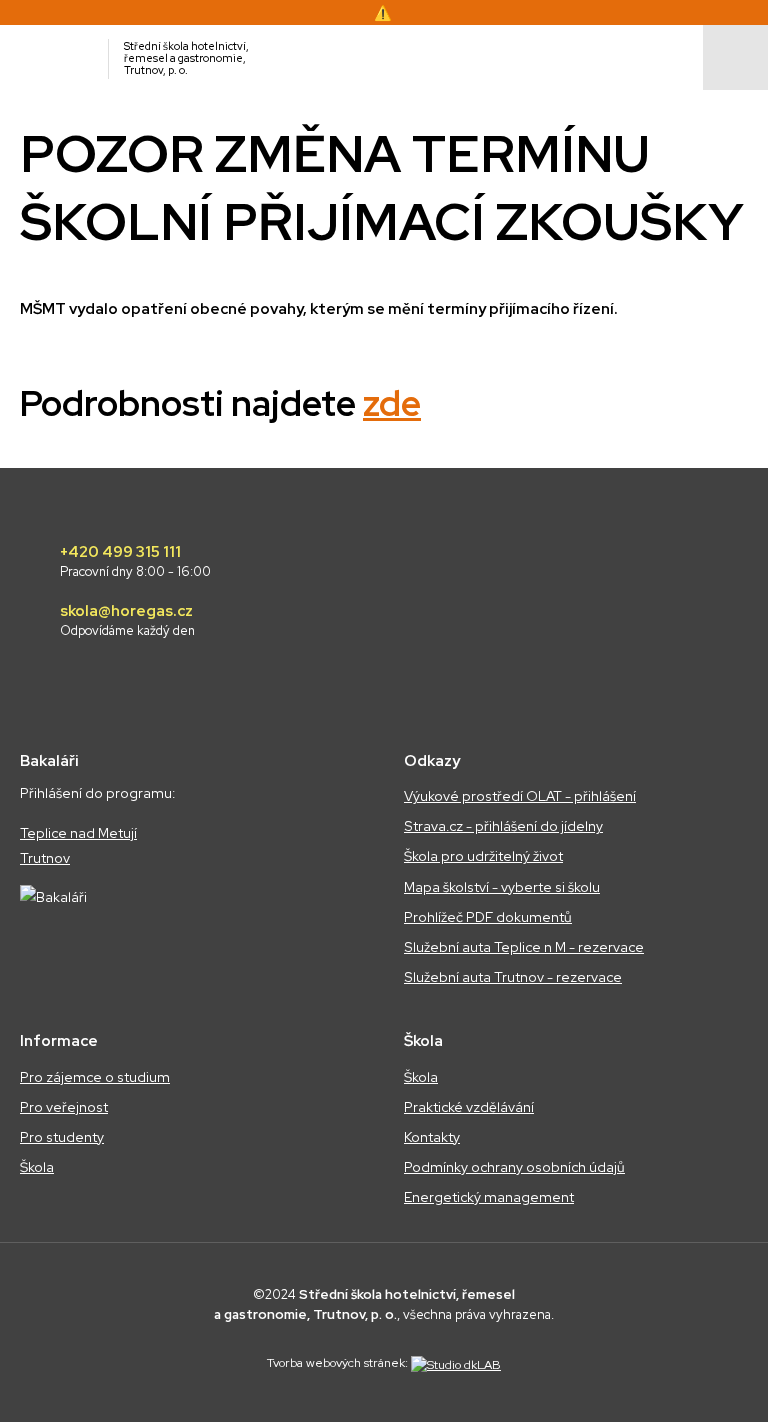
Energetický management (489, 1197)
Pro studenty (62, 1137)
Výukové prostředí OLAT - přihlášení (520, 796)
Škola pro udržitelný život (483, 856)
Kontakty (432, 1137)
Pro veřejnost (64, 1107)
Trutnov (45, 858)
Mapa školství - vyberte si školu (502, 887)
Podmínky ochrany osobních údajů (514, 1167)
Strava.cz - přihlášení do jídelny (503, 826)
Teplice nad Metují (78, 833)
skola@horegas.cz (127, 621)
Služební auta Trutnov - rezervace (513, 977)
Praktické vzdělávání (469, 1107)
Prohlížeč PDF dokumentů (488, 917)
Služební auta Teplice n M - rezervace (524, 947)
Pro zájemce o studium (95, 1077)
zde (392, 403)
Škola (37, 1167)
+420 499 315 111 (135, 562)
